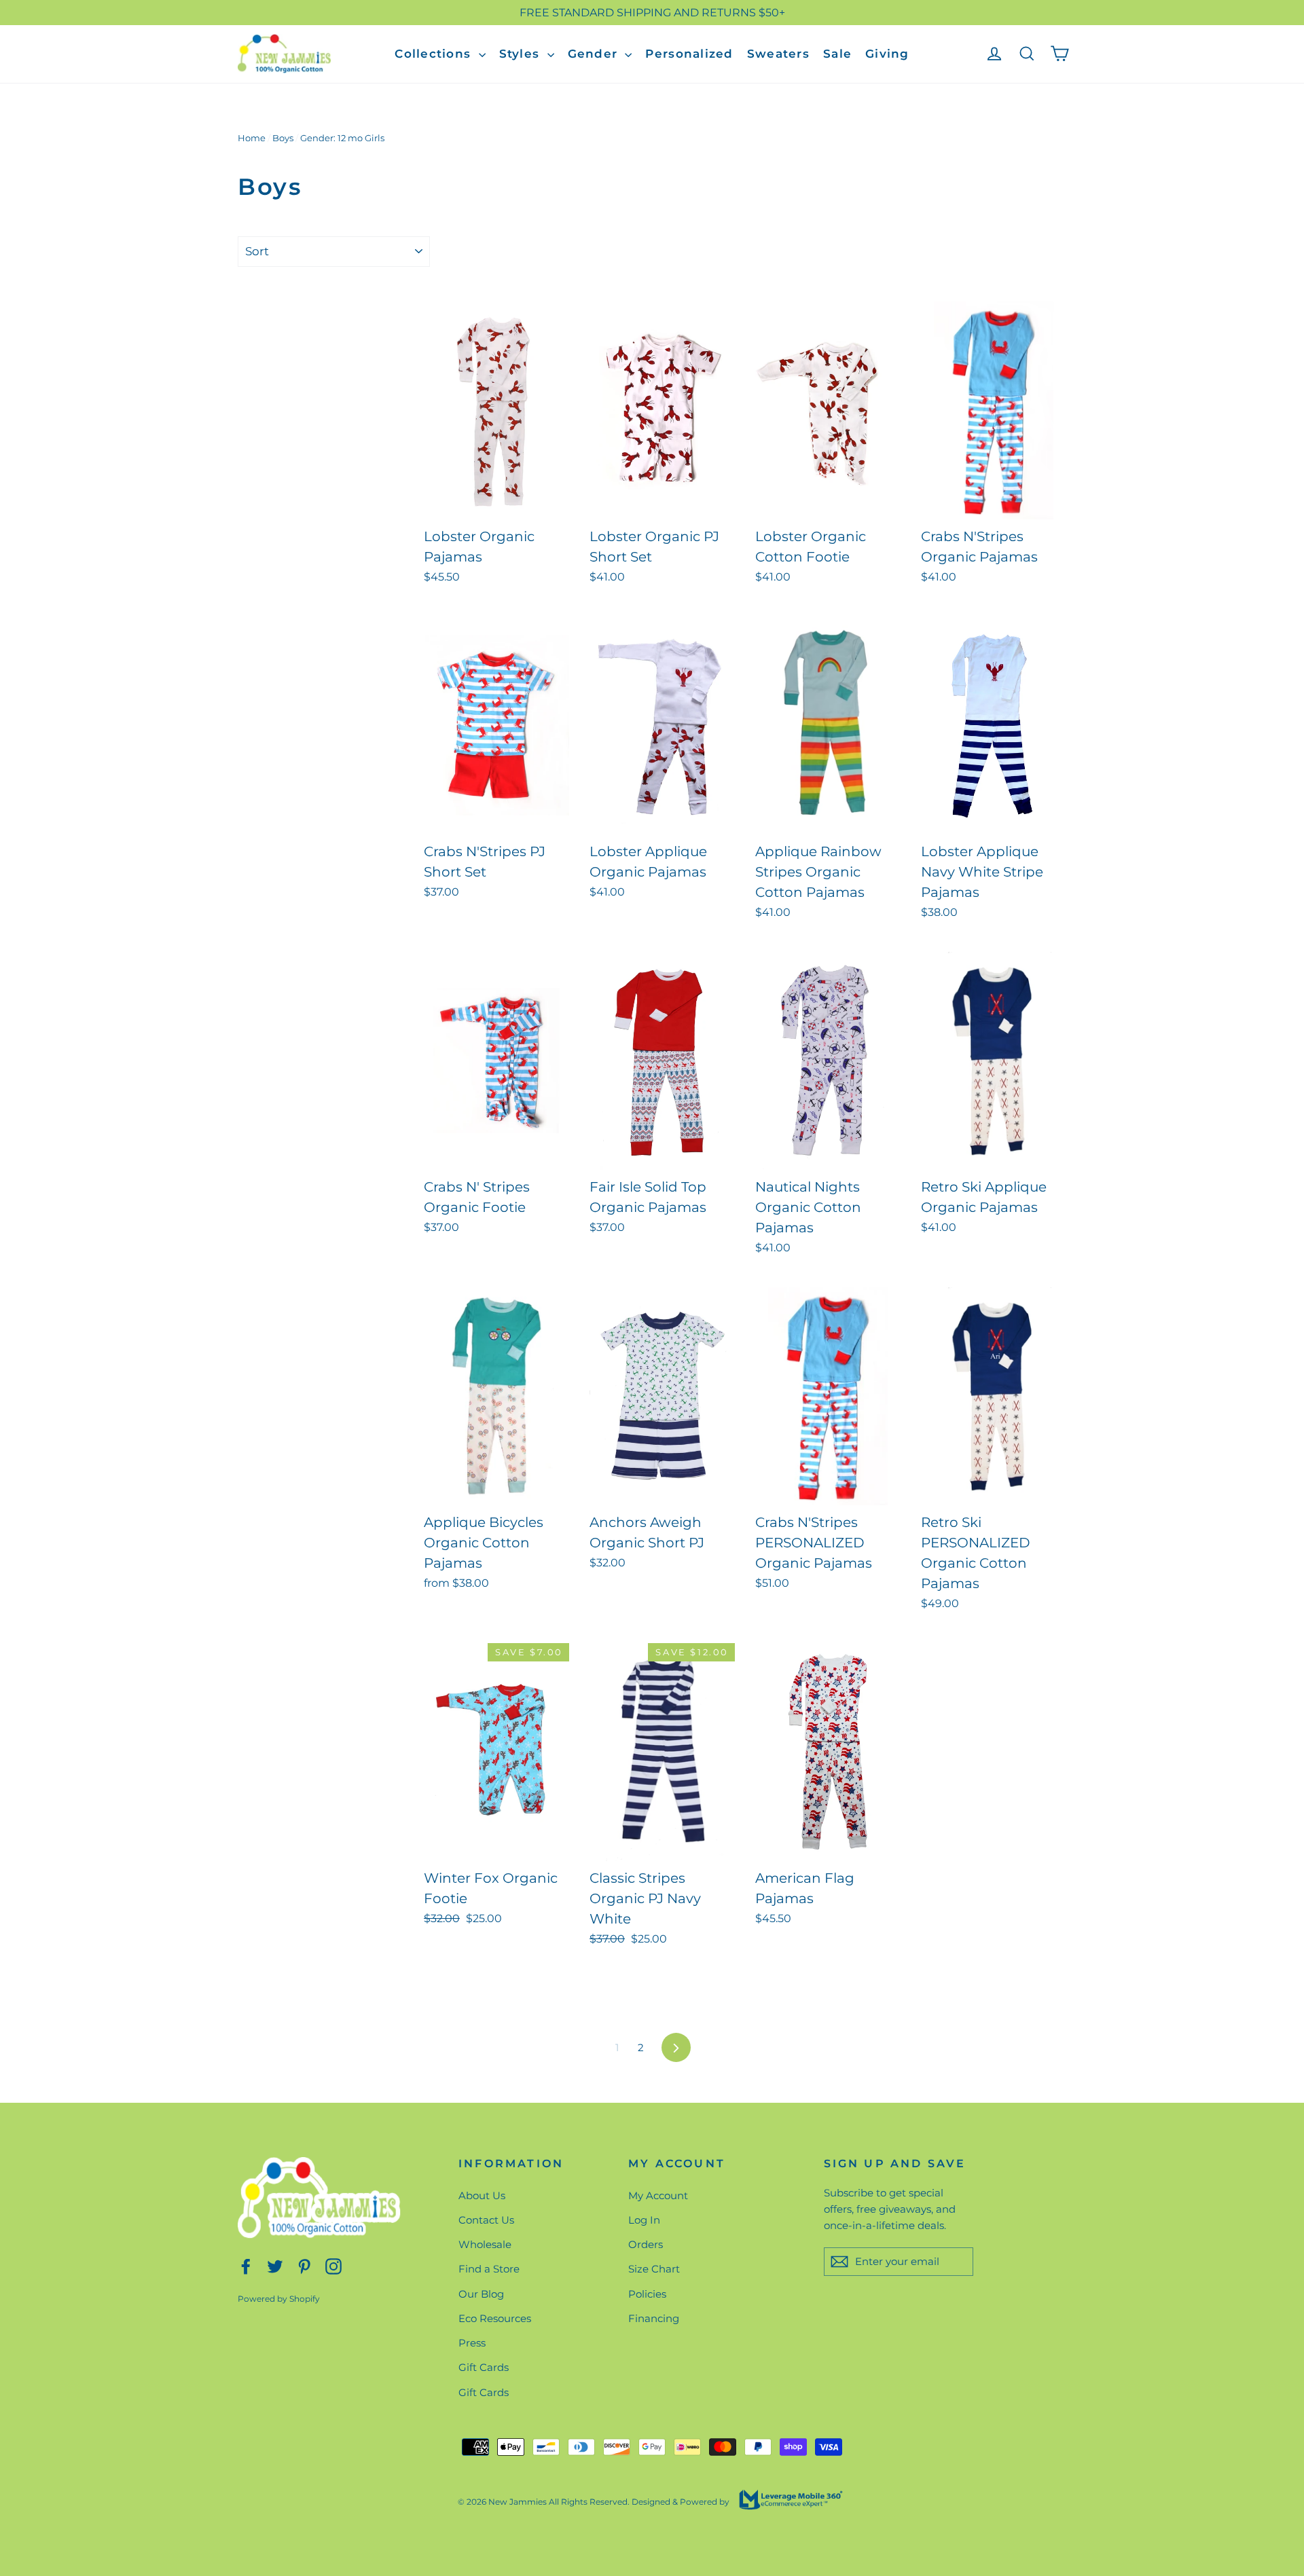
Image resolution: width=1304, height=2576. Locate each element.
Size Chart (654, 2269)
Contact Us (486, 2220)
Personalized (689, 54)
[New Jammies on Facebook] (246, 2265)
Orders (646, 2244)
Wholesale (485, 2244)
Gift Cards (484, 2367)
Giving (887, 54)
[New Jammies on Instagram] (333, 2265)
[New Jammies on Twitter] (275, 2265)
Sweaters (778, 54)
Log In (644, 2220)
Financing (654, 2318)
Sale (837, 54)
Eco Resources (495, 2318)
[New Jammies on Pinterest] (304, 2265)
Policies (647, 2294)
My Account (658, 2195)
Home (252, 138)
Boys (283, 138)
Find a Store (489, 2269)
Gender (595, 54)
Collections (435, 54)
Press (472, 2343)
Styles (522, 54)
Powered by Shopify (279, 2299)
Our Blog (481, 2294)
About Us (482, 2195)
